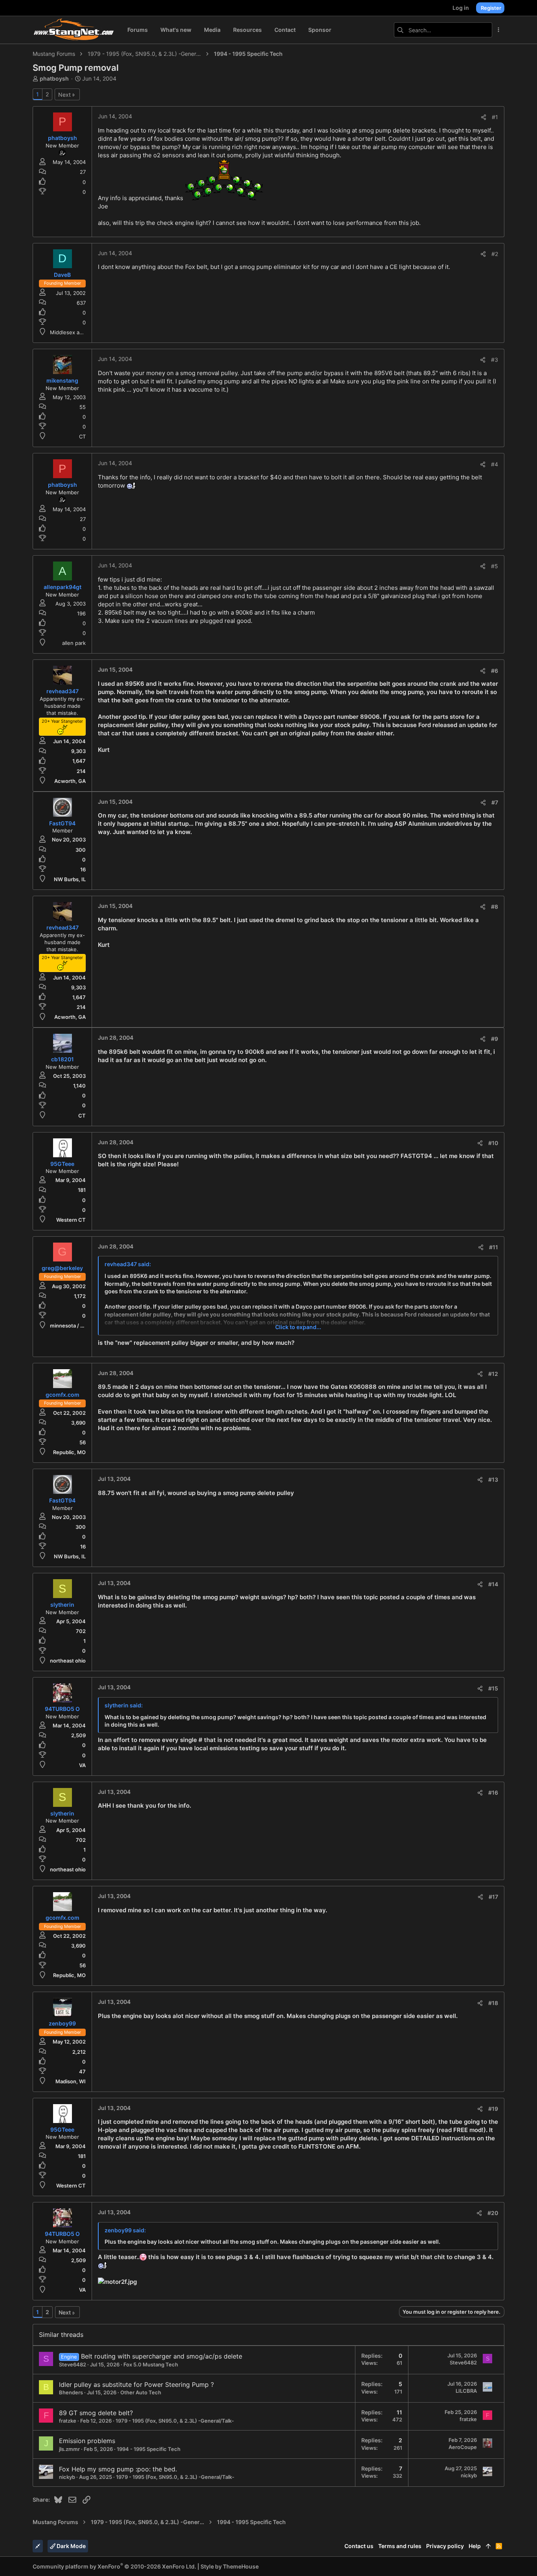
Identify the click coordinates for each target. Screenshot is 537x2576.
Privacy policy (445, 2546)
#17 (493, 1897)
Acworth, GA (70, 781)
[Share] (484, 117)
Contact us (359, 2546)
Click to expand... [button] (298, 1327)
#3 (495, 360)
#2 (495, 254)
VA (82, 1765)
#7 (495, 802)
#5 (495, 566)
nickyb (67, 2477)
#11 (494, 1247)
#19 (493, 2109)
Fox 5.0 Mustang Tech (151, 2364)
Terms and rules (400, 2546)
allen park (74, 643)
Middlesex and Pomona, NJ (83, 332)
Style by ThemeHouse (230, 2566)
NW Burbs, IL (70, 879)
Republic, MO (69, 1452)
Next (64, 95)
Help (475, 2546)
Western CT (71, 1220)
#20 (493, 2213)
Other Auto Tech (141, 2392)
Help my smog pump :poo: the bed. (124, 2469)
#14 (493, 1584)
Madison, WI (71, 2081)
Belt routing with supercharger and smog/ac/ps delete (162, 2356)
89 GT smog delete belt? (96, 2413)
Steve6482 (73, 2364)
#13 (493, 1479)
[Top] (488, 2546)
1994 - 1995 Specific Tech (149, 2449)
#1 (495, 117)
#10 (493, 1143)
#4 (495, 464)
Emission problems (87, 2441)
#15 (493, 1688)
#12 (493, 1374)
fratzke (68, 2421)
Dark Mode (71, 2546)
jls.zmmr (69, 2449)
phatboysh (54, 78)
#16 (493, 1793)
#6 (495, 671)
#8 (495, 907)
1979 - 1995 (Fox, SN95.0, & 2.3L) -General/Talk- (175, 2421)
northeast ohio (68, 1661)
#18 (493, 2003)
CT (82, 436)
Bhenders (71, 2392)
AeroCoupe (463, 2447)
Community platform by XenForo (114, 2566)
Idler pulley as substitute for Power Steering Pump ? (136, 2385)
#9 (495, 1039)
